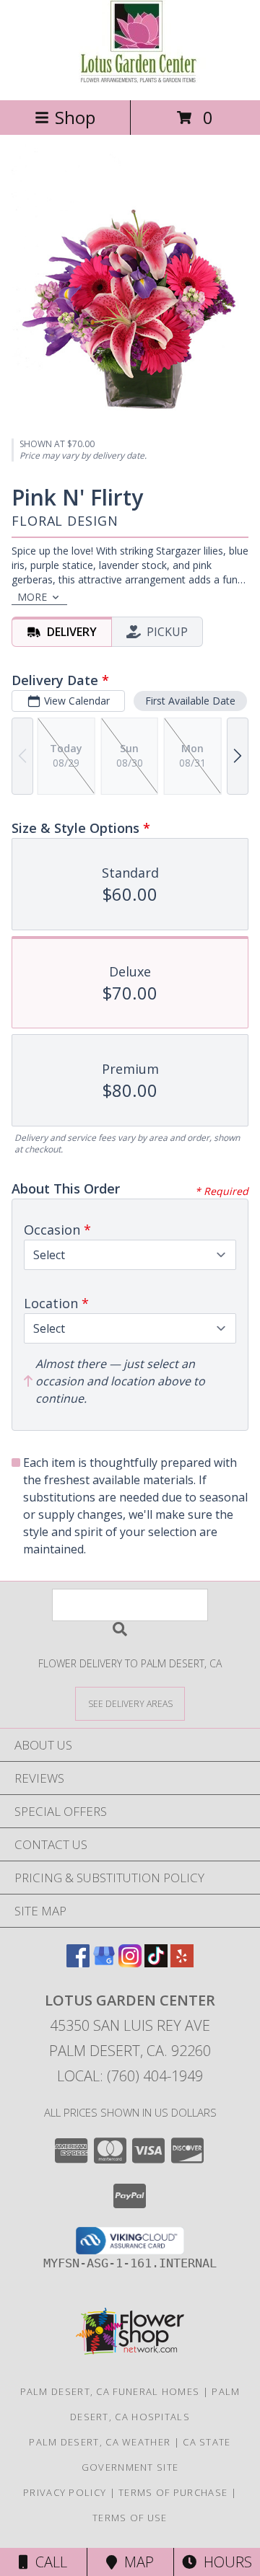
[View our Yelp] (182, 1963)
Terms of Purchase (173, 2492)
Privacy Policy (65, 2492)
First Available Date (190, 701)
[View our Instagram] (130, 1963)
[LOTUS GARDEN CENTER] (130, 79)
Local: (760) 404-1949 (130, 2076)
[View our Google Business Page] (104, 1963)
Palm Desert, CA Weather (100, 2442)
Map (135, 2562)
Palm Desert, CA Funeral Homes (110, 2391)
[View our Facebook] (78, 1963)
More (32, 597)
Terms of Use (130, 2518)
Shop (75, 117)
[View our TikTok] (156, 1963)
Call (48, 2562)
